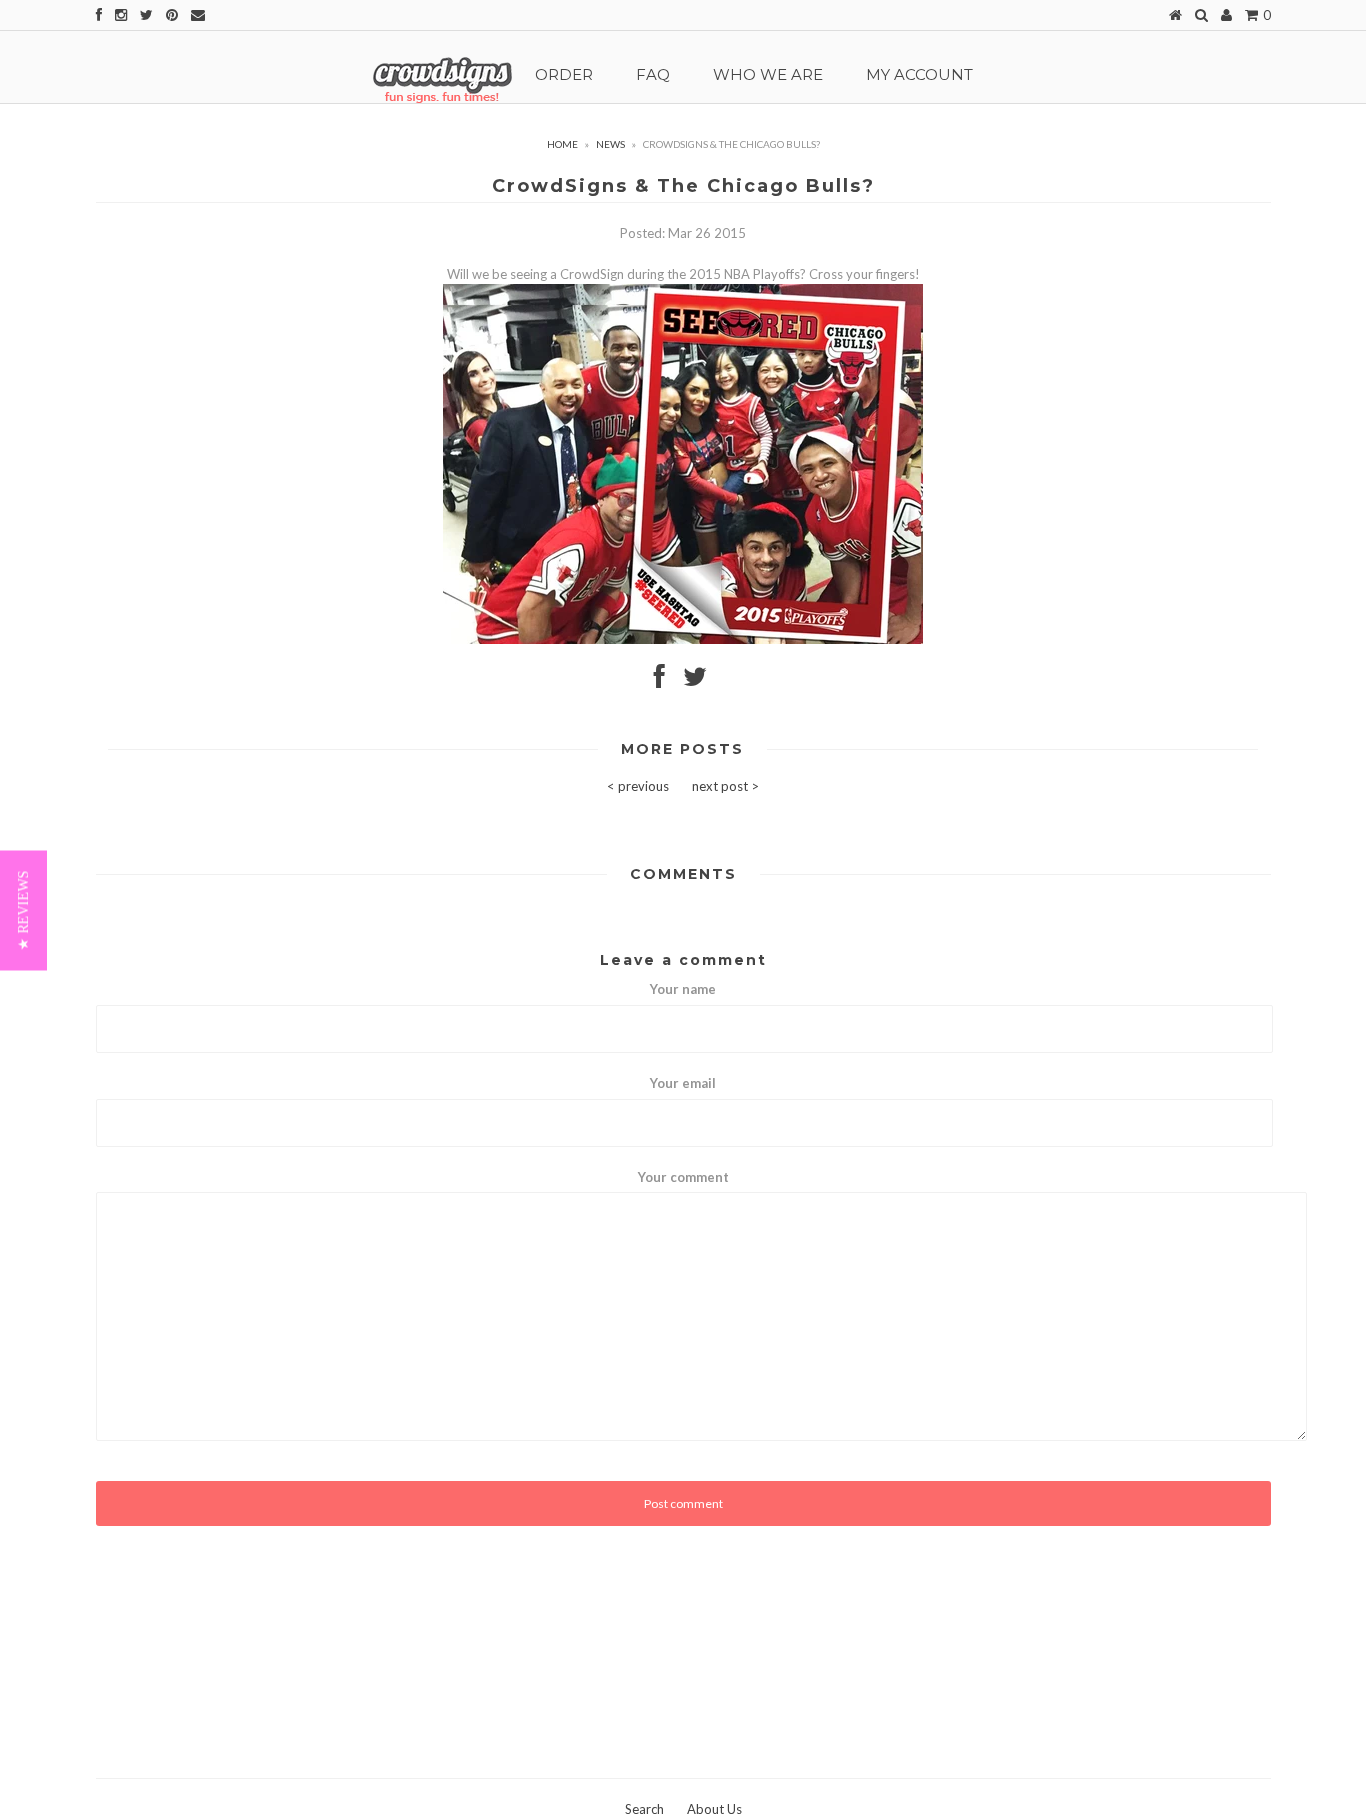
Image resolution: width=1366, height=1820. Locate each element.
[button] (23, 910)
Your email (683, 1083)
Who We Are (768, 74)
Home (562, 144)
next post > (725, 786)
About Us (714, 1809)
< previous (638, 786)
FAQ (653, 74)
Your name (683, 989)
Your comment (683, 1177)
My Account (919, 74)
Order (564, 74)
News (610, 144)
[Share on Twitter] (695, 681)
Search (644, 1809)
